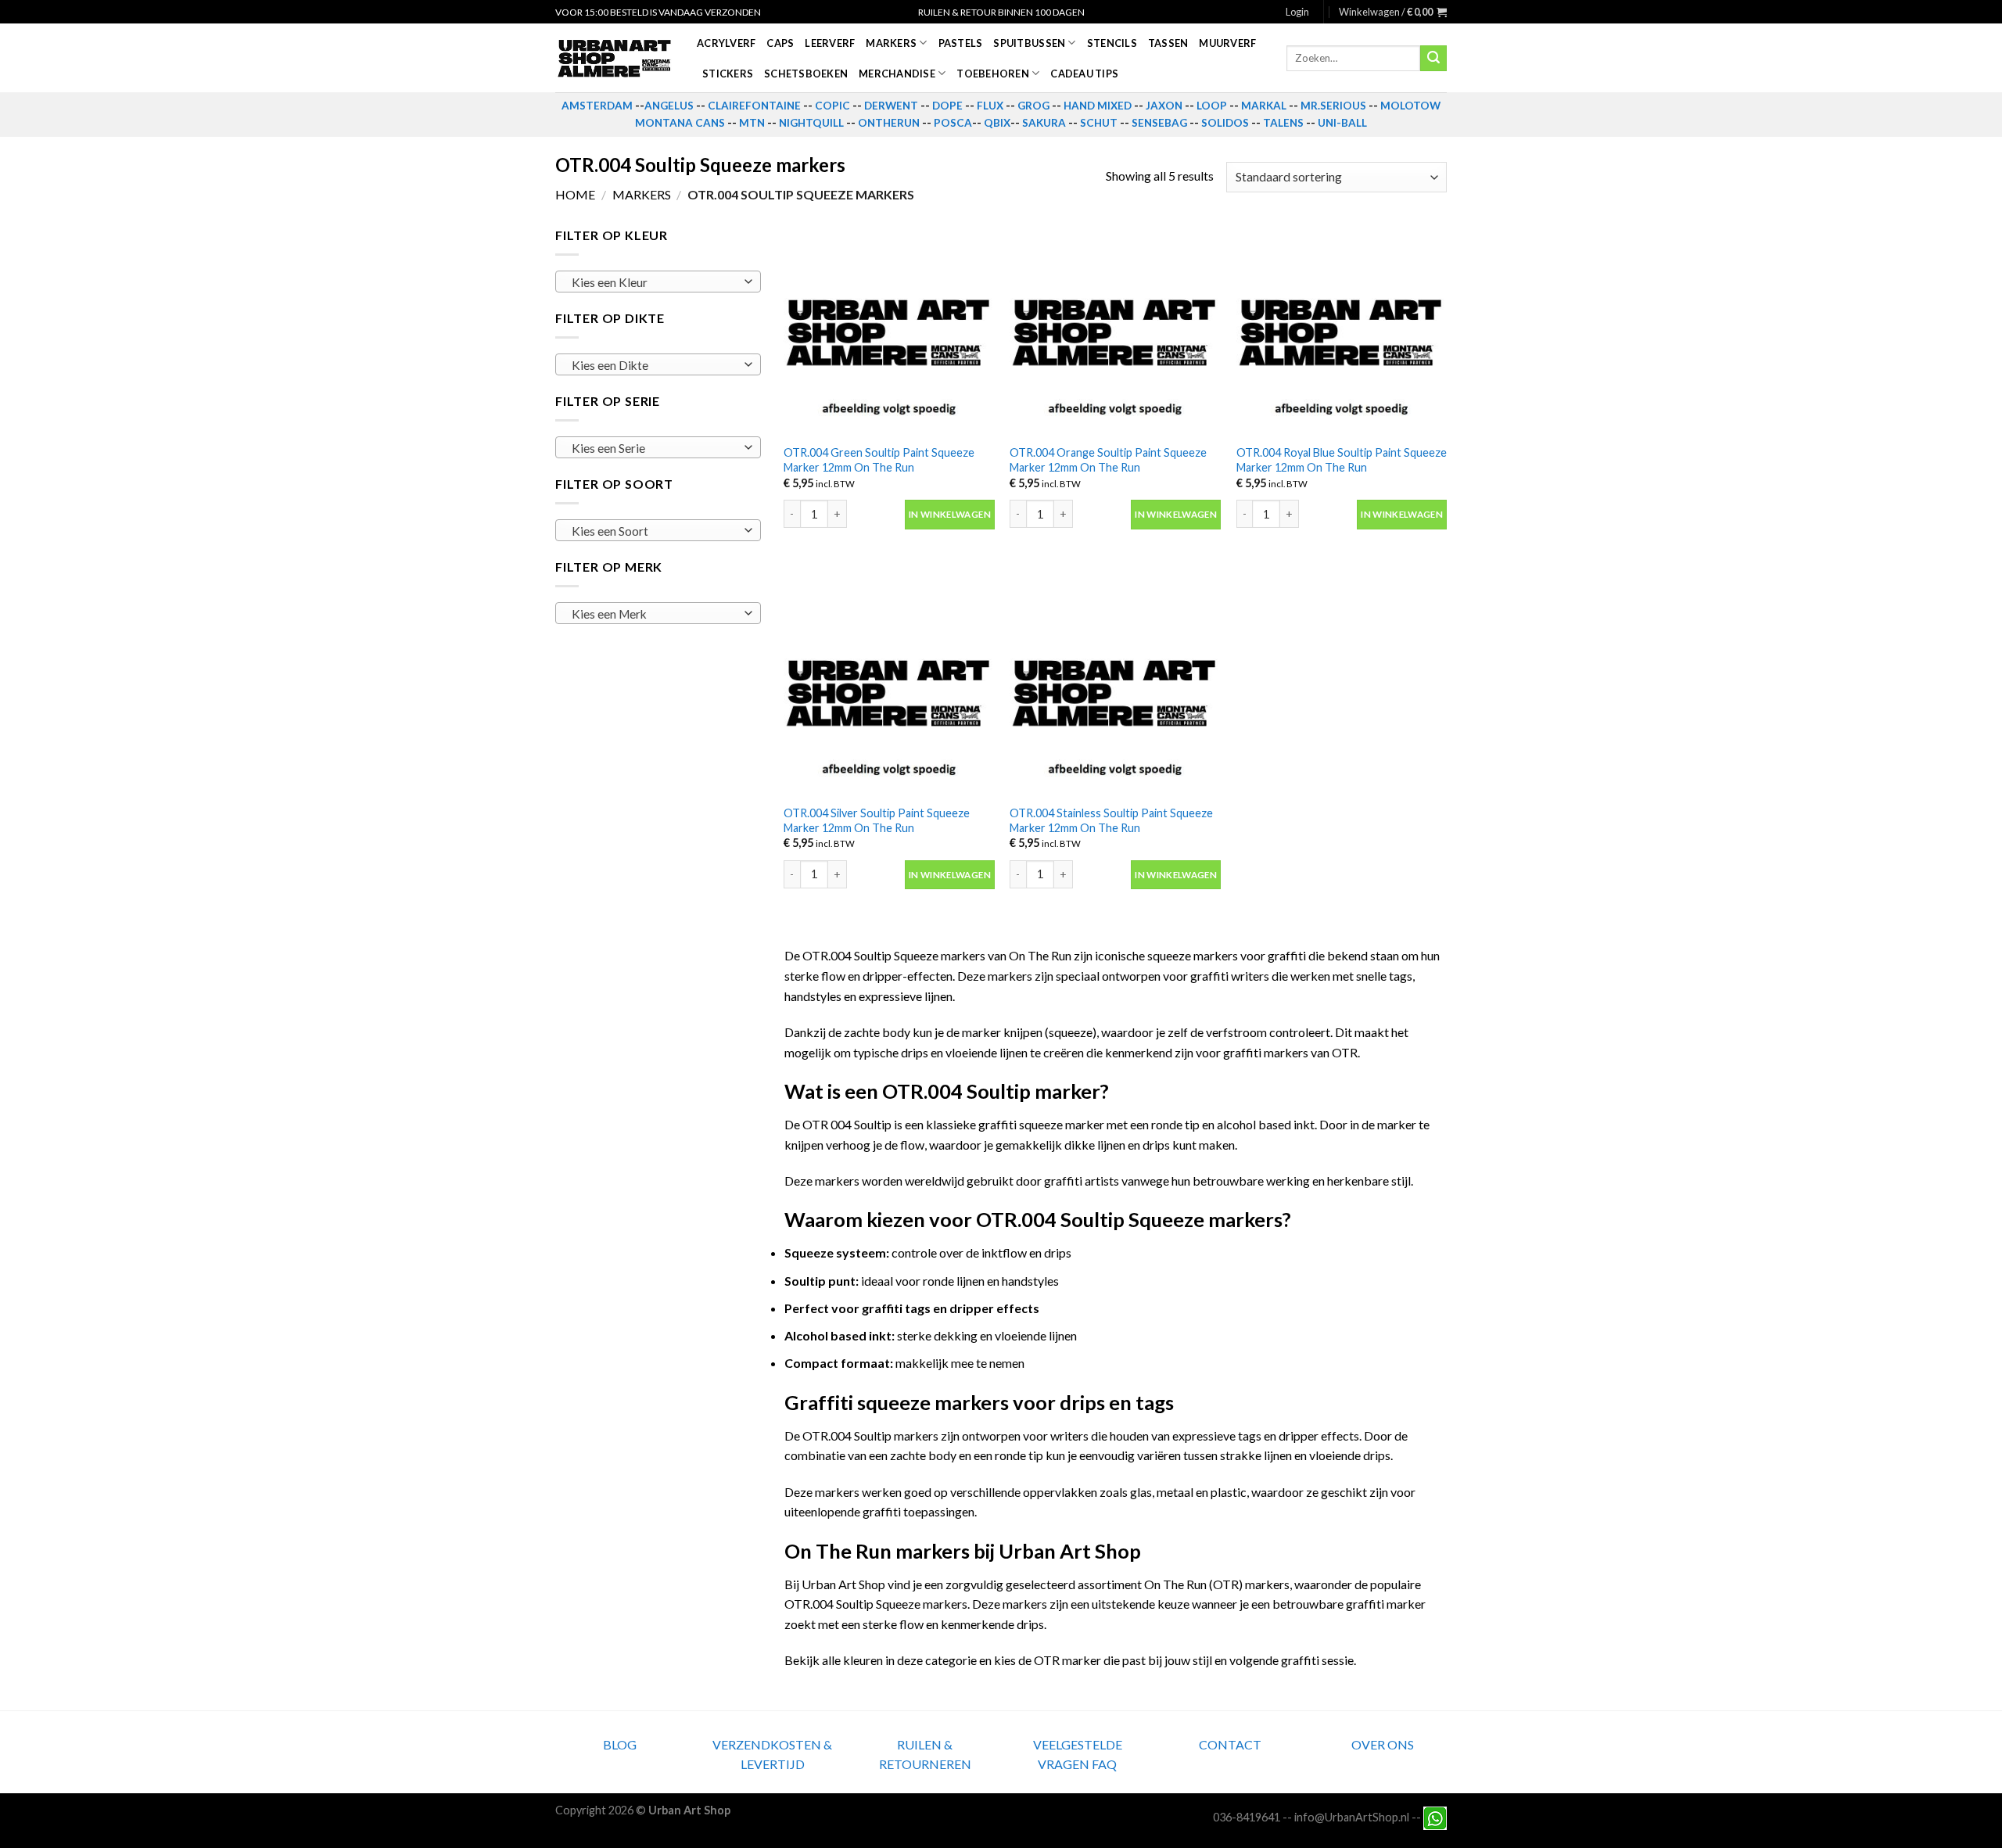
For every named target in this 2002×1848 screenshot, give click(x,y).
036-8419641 (1247, 1817)
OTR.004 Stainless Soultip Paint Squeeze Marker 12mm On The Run (1111, 820)
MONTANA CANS (680, 123)
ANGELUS (669, 106)
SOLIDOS (1225, 123)
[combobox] (658, 282)
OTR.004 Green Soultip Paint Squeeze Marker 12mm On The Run (879, 460)
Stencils (1112, 43)
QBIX (997, 123)
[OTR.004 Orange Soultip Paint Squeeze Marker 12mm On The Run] (1115, 331)
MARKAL (1264, 106)
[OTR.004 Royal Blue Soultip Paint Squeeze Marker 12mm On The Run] (1342, 331)
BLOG (620, 1744)
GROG (1033, 106)
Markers (891, 43)
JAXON (1164, 106)
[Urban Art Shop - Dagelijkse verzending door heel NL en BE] (614, 59)
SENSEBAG (1159, 123)
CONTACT (1230, 1744)
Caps (780, 43)
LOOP (1212, 106)
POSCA (953, 123)
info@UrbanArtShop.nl (1352, 1817)
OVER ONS (1383, 1744)
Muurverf (1227, 43)
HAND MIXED (1098, 106)
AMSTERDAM (597, 106)
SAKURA (1044, 123)
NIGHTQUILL (811, 123)
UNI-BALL (1342, 123)
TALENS (1283, 123)
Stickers (728, 74)
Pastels (961, 43)
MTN (752, 123)
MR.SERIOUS (1333, 106)
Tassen (1168, 43)
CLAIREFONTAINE (754, 106)
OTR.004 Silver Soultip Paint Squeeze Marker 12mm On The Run (877, 820)
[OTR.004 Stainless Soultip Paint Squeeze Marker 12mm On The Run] (1115, 691)
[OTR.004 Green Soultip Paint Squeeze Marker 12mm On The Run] (889, 331)
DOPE (947, 106)
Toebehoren (993, 74)
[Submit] (1433, 59)
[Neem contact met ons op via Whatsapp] (1435, 1817)
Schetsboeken (806, 74)
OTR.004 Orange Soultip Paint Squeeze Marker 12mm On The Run (1108, 460)
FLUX (990, 106)
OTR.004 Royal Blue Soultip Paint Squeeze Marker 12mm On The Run (1342, 460)
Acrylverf (726, 43)
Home (575, 194)
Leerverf (830, 43)
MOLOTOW (1410, 106)
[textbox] (654, 282)
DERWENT (891, 106)
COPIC (832, 106)
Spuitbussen (1029, 43)
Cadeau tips (1084, 74)
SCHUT (1099, 123)
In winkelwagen (950, 514)
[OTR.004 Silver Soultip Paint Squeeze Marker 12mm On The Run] (889, 691)
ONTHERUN (889, 123)
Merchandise (897, 74)
